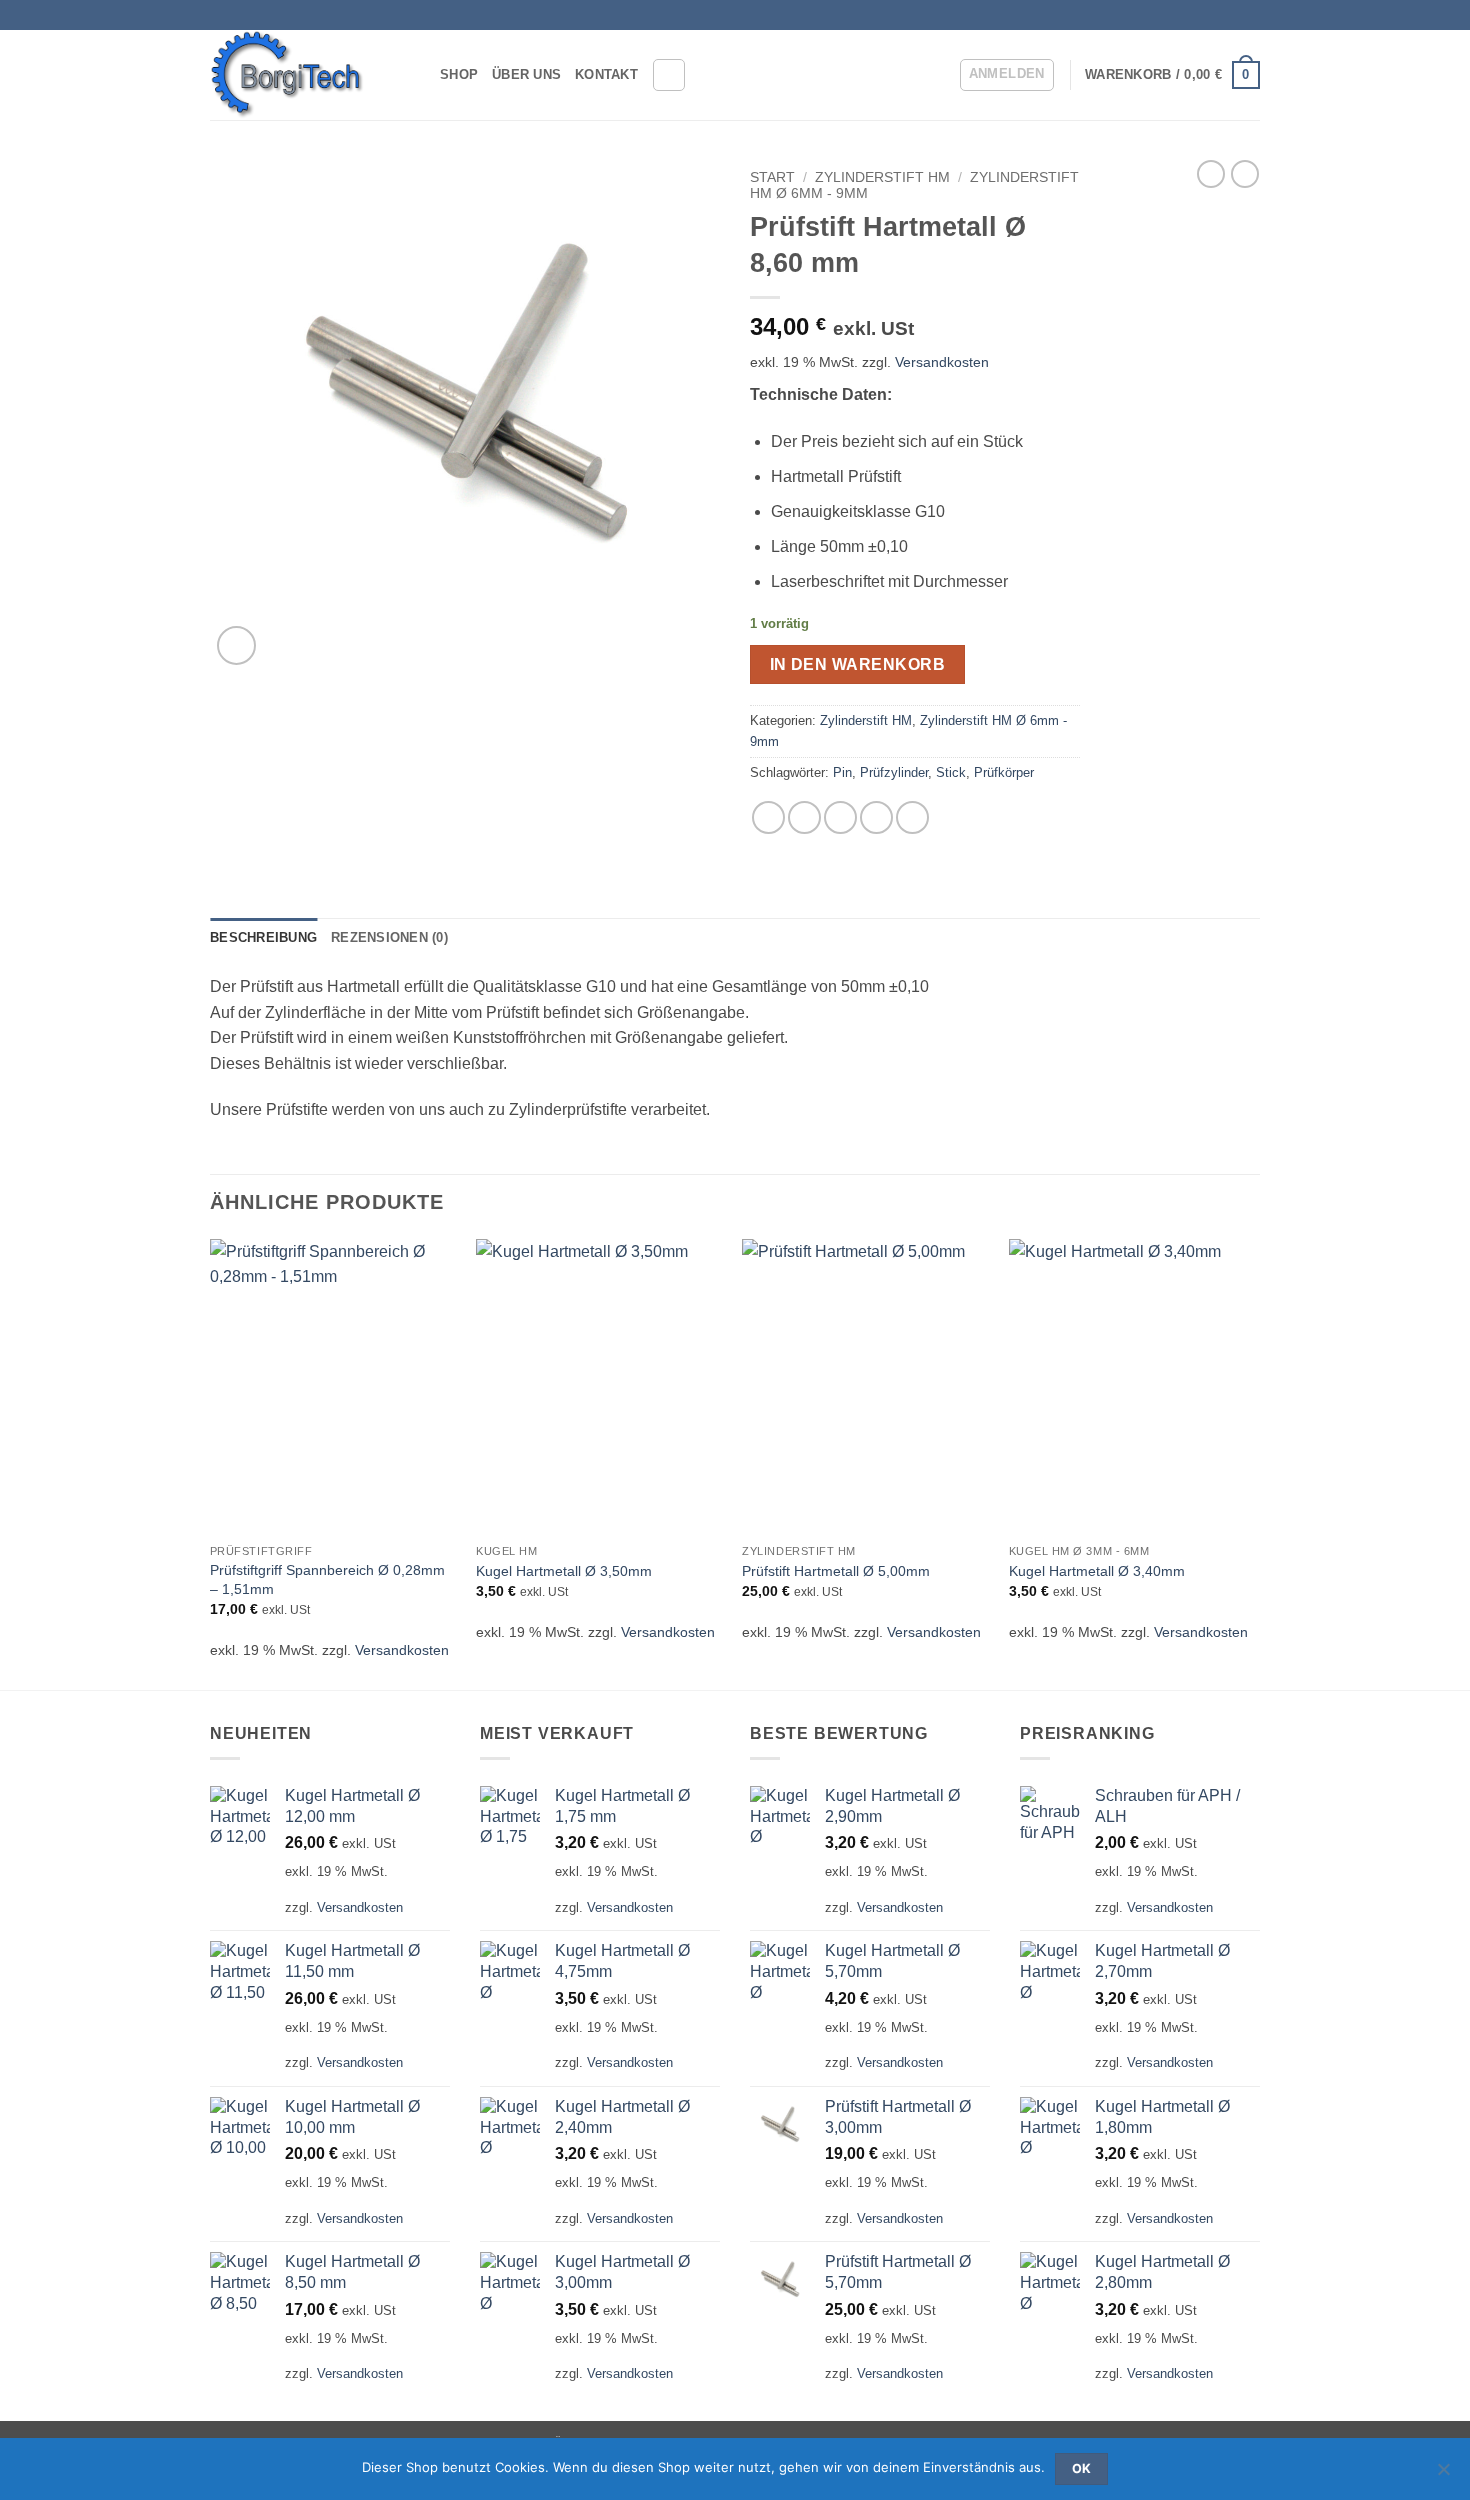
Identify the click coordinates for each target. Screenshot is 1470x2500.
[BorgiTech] (310, 75)
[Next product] (1211, 174)
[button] (1007, 75)
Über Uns (526, 74)
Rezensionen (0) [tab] (389, 937)
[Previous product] (1245, 174)
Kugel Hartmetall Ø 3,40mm (1097, 1571)
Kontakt (606, 74)
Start (772, 177)
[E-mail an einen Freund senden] (840, 817)
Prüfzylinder (894, 772)
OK (1082, 2468)
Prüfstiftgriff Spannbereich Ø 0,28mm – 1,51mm (327, 1579)
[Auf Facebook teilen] (768, 817)
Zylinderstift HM (882, 177)
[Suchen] (669, 75)
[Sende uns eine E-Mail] (1250, 15)
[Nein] (1443, 2475)
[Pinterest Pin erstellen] (876, 817)
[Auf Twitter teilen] (804, 817)
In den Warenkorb (857, 664)
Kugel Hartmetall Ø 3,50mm (564, 1571)
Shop (459, 74)
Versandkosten (942, 362)
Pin (842, 772)
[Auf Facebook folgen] (1231, 15)
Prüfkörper (1004, 772)
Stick (951, 772)
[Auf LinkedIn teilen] (912, 817)
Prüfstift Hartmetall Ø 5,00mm (836, 1571)
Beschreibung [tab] (263, 937)
